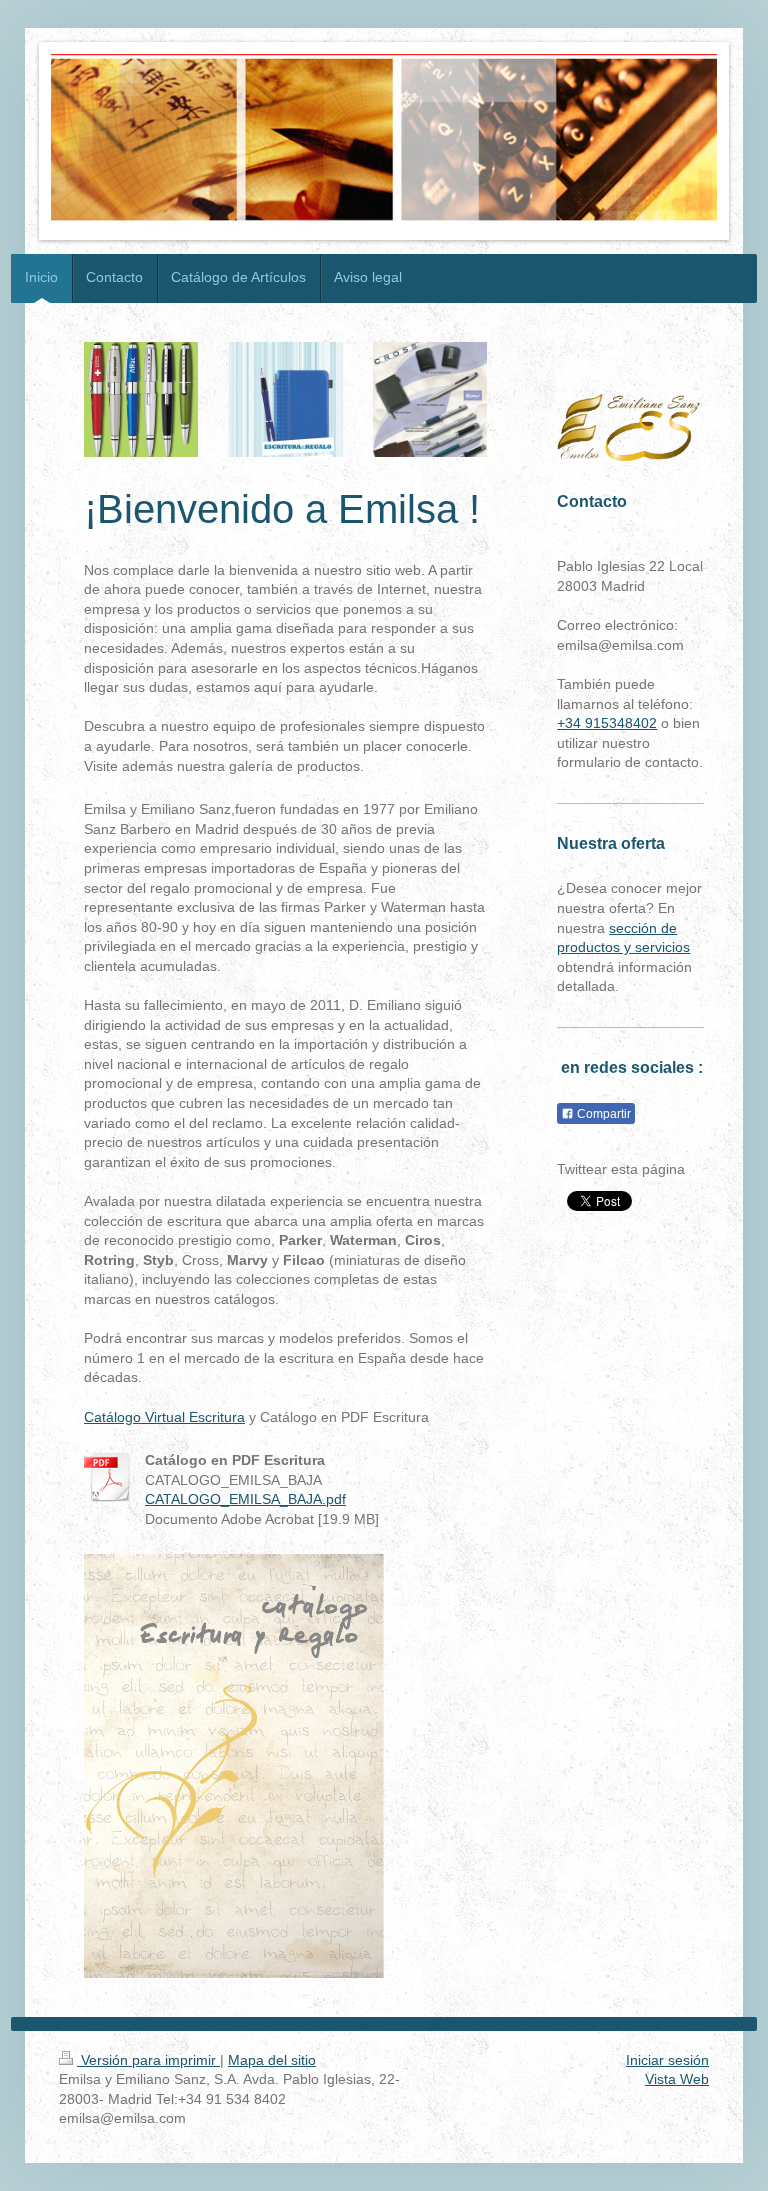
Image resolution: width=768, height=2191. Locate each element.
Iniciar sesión (667, 2060)
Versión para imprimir (148, 2060)
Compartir (602, 1114)
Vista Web (677, 2079)
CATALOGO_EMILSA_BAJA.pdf (245, 1499)
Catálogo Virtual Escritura (164, 1417)
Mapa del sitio (272, 2060)
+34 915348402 (607, 723)
